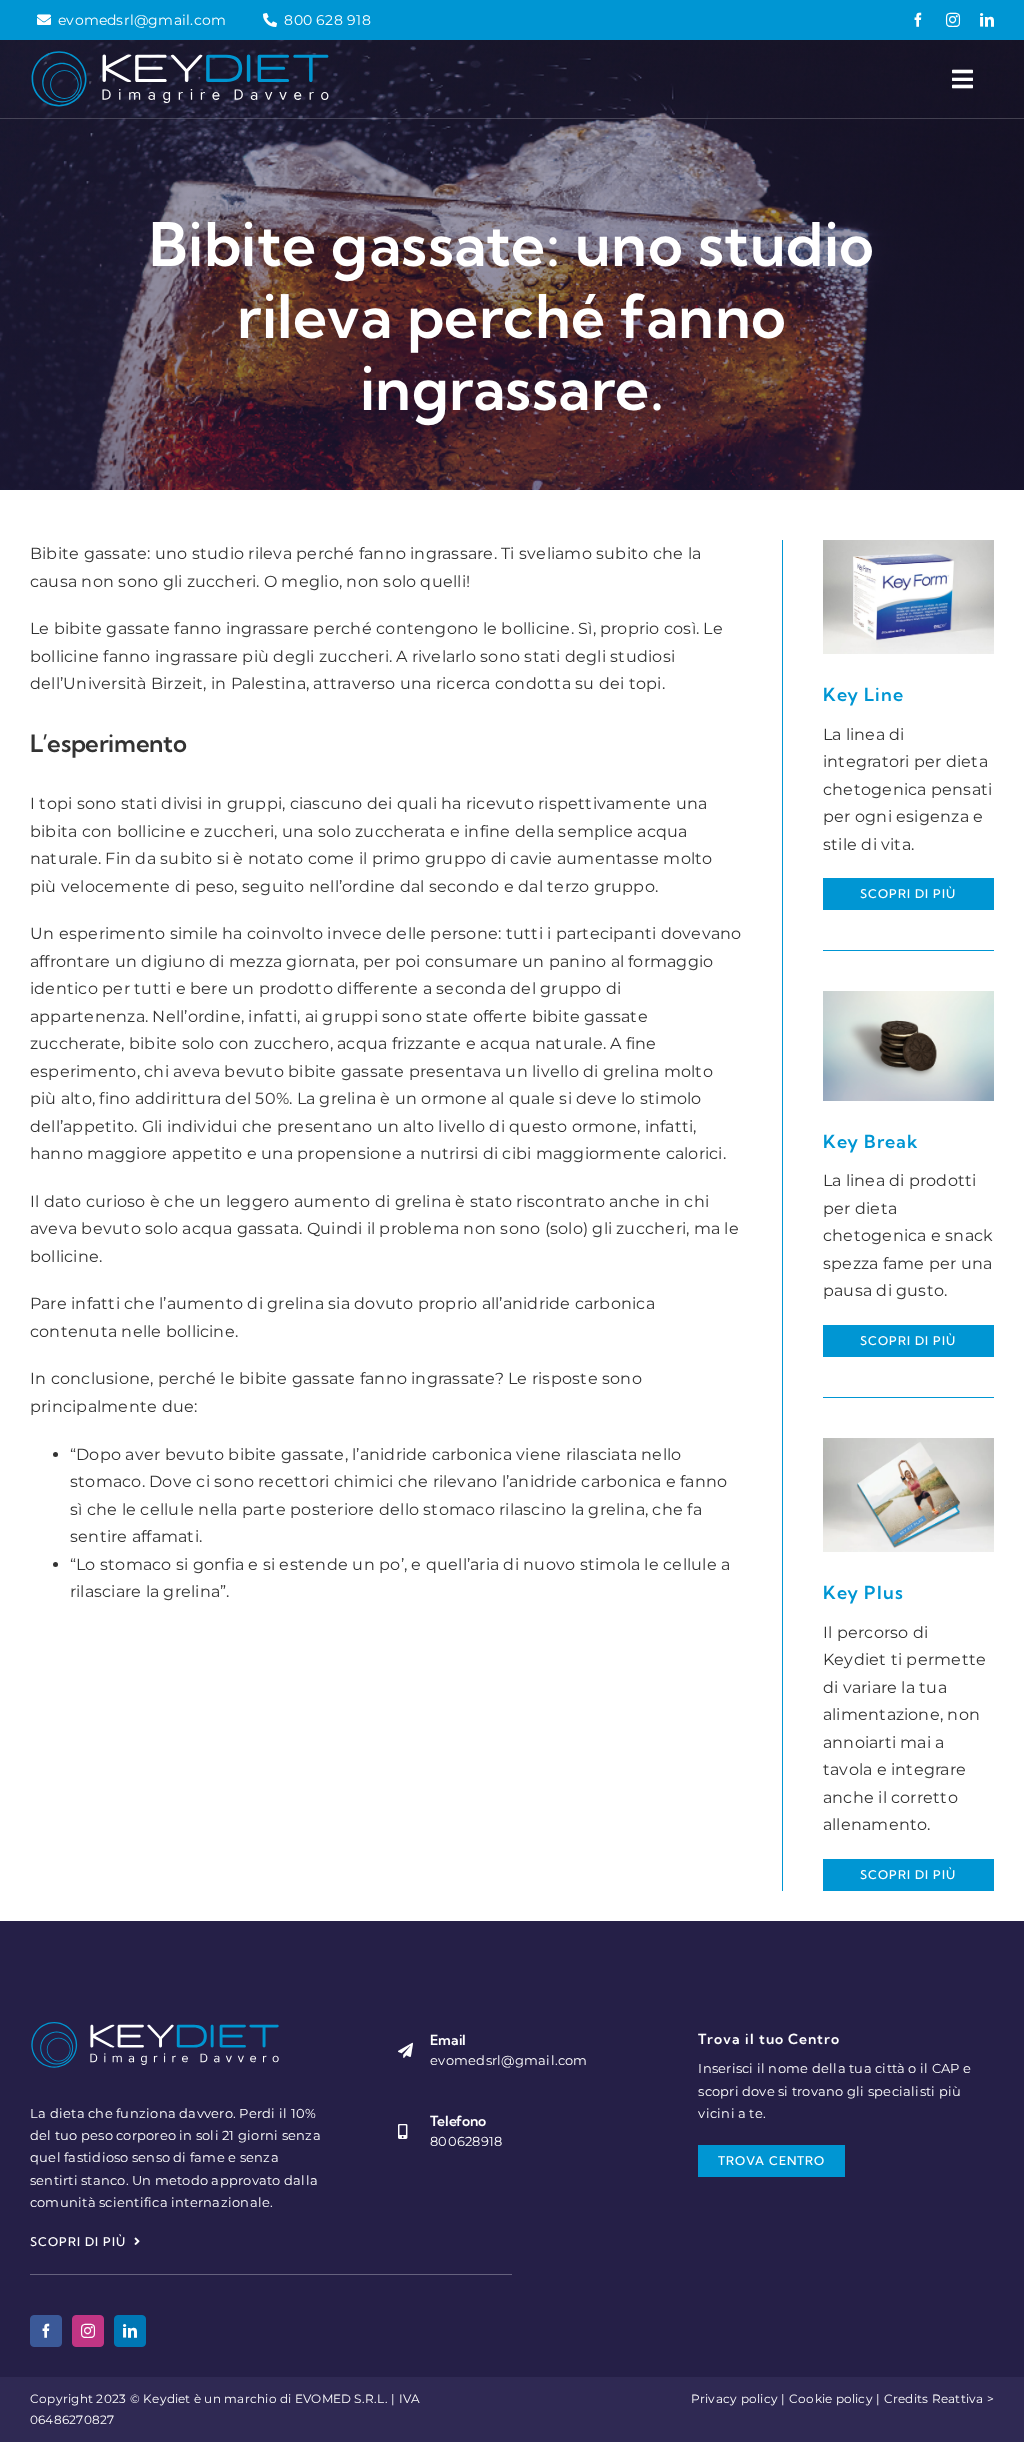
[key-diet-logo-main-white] (180, 57)
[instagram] (953, 20)
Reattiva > (963, 2398)
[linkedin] (987, 20)
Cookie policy (831, 2398)
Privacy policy (734, 2398)
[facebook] (918, 20)
